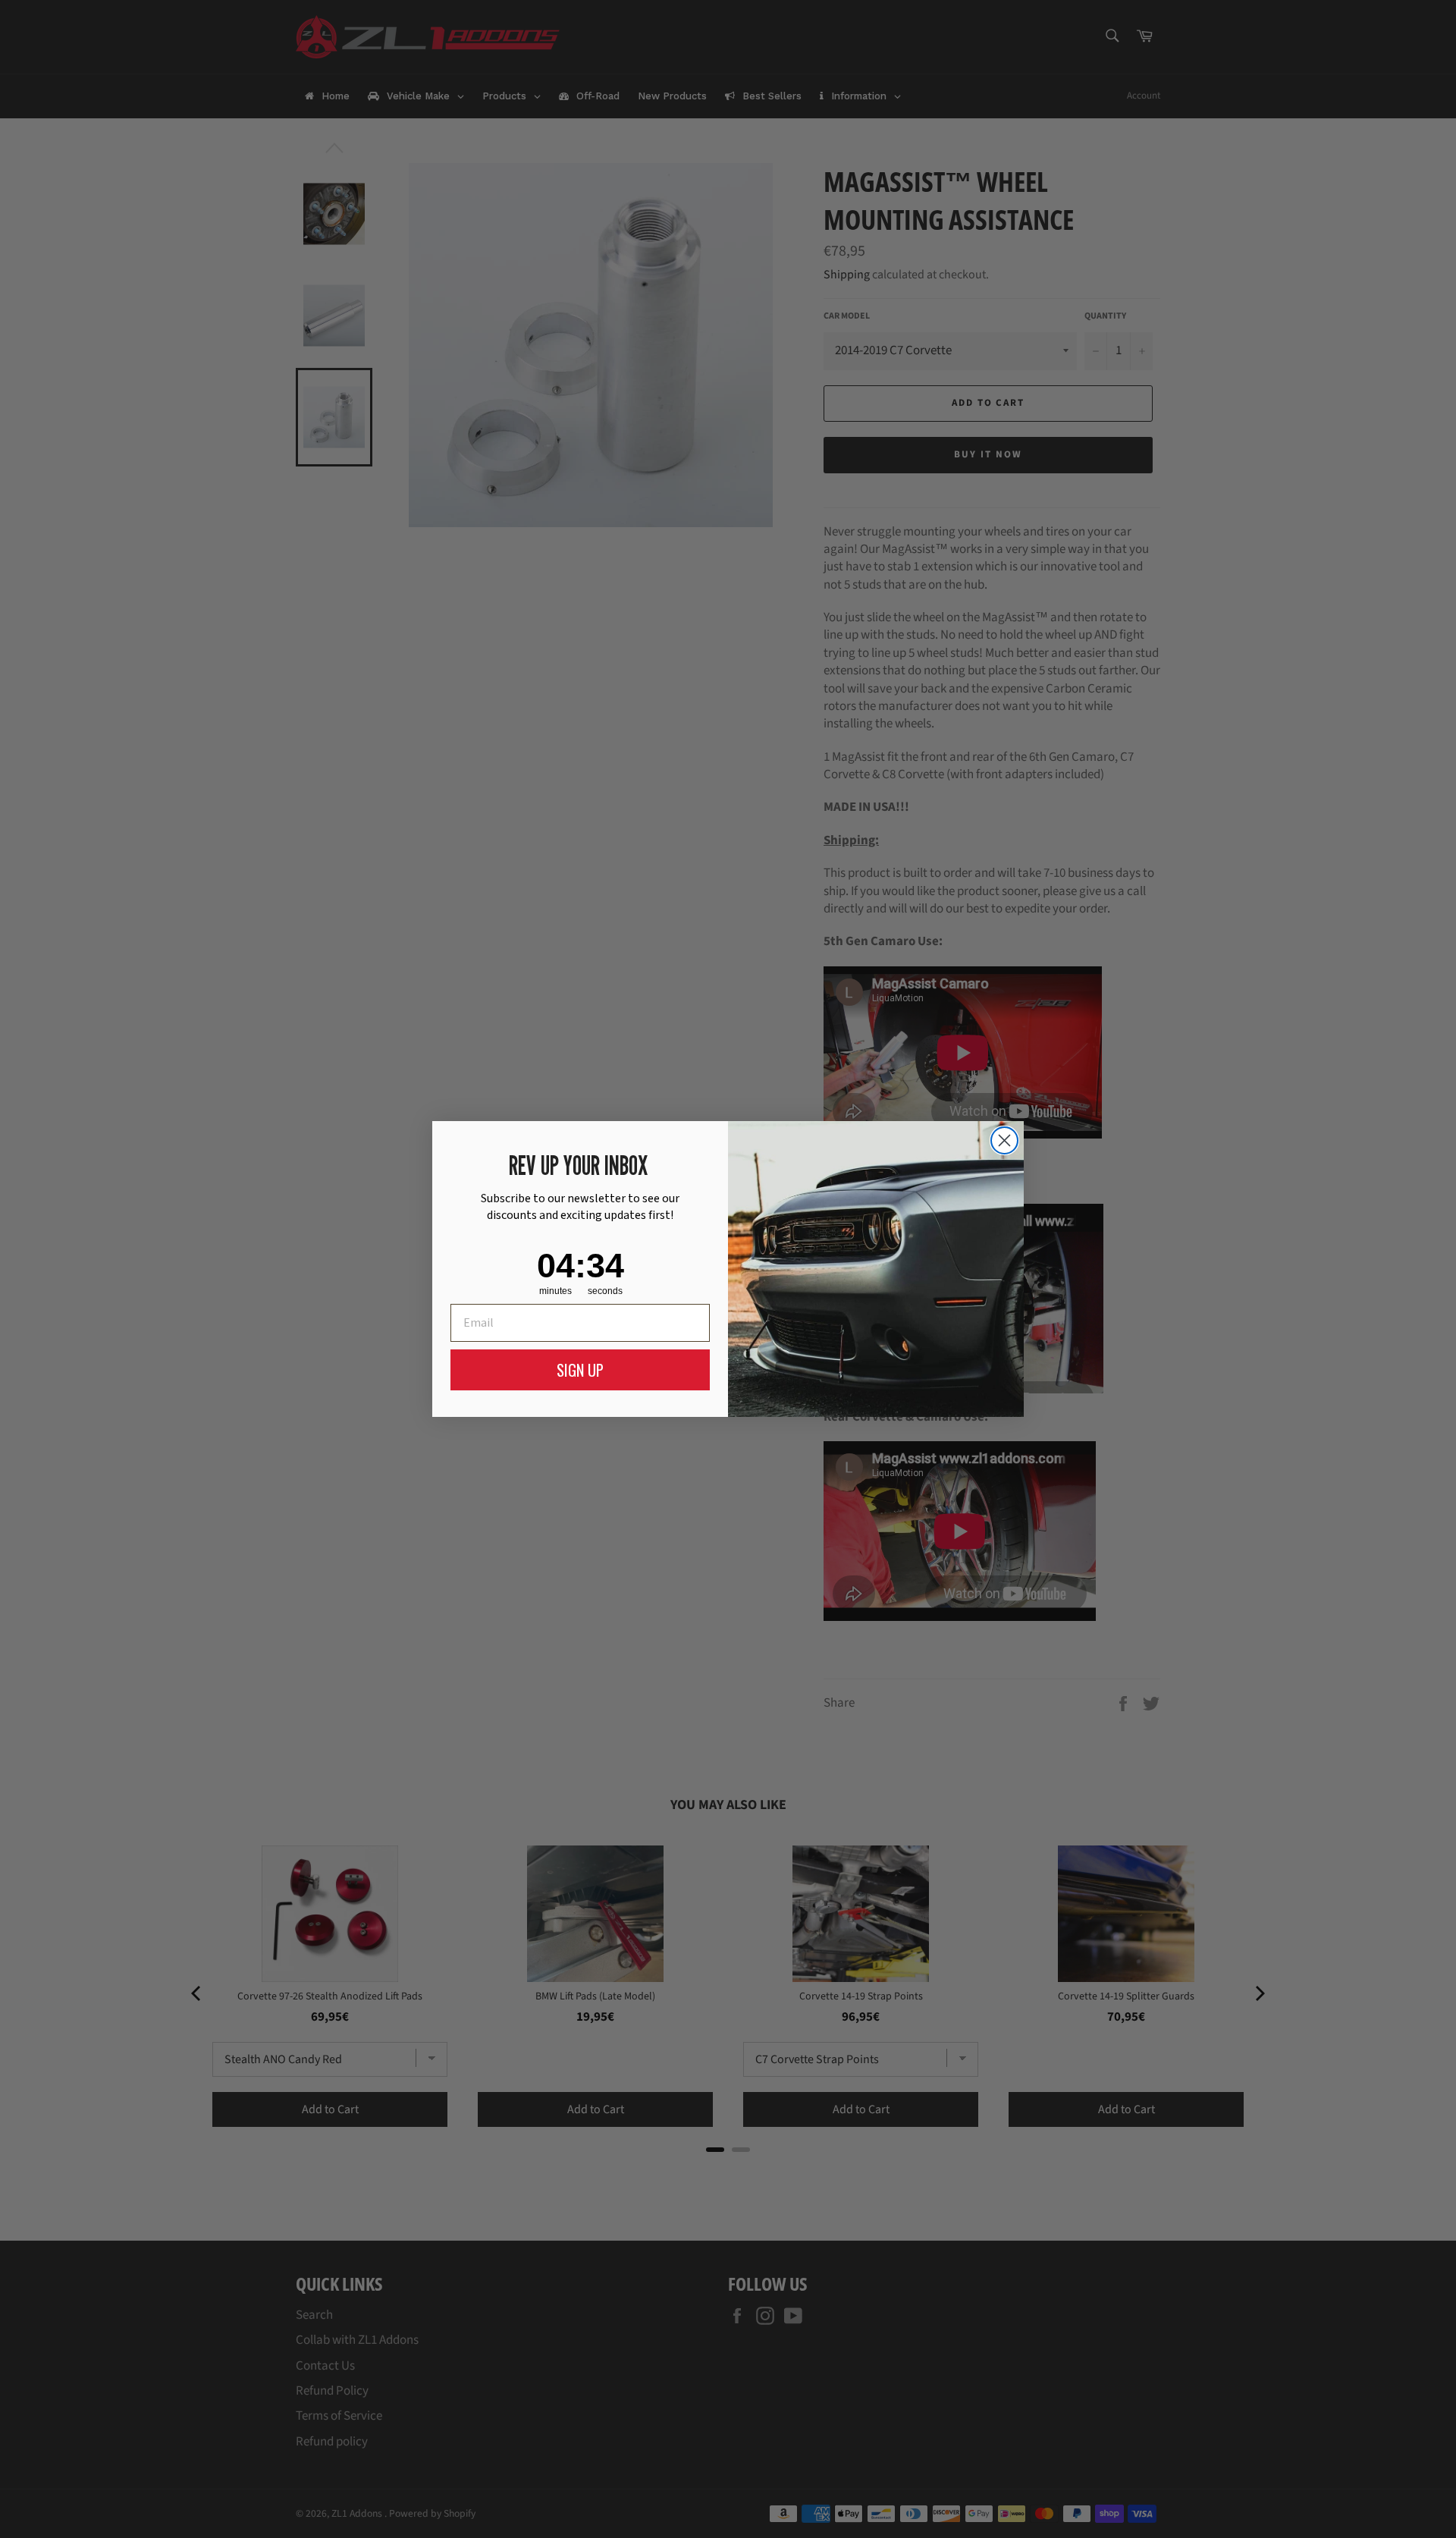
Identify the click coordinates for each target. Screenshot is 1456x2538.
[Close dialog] (1004, 1140)
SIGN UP (580, 1370)
